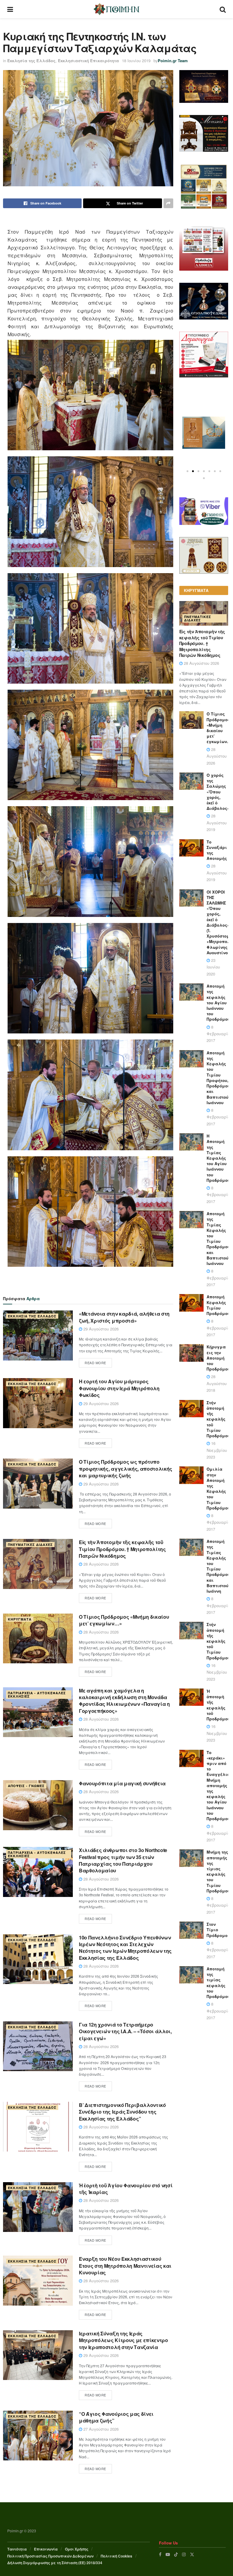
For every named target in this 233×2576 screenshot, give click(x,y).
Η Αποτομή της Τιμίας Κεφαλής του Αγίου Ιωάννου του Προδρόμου (218, 1158)
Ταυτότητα (17, 2549)
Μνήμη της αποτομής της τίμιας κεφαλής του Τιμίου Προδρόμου (218, 1871)
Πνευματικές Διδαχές (30, 1545)
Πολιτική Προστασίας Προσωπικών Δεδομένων (50, 2556)
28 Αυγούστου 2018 (217, 1383)
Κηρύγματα (20, 1619)
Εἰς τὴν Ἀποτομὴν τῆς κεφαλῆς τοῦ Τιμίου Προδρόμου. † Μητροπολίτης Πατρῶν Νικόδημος (122, 1549)
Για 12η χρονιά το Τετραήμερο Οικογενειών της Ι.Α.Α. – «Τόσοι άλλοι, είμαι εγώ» (125, 2031)
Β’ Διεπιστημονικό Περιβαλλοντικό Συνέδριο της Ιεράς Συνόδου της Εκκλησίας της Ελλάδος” (122, 2112)
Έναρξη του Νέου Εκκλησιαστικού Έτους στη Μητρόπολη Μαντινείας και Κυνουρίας (125, 2266)
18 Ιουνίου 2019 (136, 61)
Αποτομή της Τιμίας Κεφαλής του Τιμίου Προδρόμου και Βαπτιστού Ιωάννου (218, 1238)
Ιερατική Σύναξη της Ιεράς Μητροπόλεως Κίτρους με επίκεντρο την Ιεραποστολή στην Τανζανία (123, 2340)
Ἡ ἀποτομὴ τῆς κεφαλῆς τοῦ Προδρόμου (218, 1705)
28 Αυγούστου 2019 (217, 823)
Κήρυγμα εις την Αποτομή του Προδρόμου (218, 1358)
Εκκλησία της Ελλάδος (31, 61)
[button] (187, 471)
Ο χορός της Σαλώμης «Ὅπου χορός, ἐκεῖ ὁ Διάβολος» (218, 792)
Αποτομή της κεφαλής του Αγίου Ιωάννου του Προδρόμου (218, 1002)
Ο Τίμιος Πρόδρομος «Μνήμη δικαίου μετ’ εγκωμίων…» (124, 1620)
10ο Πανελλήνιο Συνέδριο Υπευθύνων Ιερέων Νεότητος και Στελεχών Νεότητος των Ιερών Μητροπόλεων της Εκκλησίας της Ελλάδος (125, 1948)
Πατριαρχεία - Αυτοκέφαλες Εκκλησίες (37, 1695)
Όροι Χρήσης (77, 2549)
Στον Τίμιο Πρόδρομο (217, 1930)
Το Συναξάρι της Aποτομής (217, 850)
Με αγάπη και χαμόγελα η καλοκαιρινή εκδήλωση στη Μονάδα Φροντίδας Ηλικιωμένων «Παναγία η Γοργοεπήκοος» (124, 1701)
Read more (95, 1363)
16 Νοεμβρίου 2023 (217, 1450)
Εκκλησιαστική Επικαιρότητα (88, 61)
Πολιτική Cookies (116, 2556)
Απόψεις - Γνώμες (26, 1786)
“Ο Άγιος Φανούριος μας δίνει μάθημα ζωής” (116, 2417)
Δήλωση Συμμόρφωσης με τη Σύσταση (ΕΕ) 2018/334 (55, 2563)
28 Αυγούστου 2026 (100, 1564)
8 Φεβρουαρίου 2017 (219, 1034)
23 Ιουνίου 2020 (213, 967)
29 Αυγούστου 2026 (100, 1329)
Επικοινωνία (46, 2549)
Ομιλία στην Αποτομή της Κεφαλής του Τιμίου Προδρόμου (218, 1488)
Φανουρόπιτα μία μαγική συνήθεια (122, 1783)
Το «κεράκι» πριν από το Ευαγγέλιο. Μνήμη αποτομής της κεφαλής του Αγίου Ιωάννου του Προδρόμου (219, 1785)
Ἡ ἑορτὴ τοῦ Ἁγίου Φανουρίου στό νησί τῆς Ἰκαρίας (126, 2189)
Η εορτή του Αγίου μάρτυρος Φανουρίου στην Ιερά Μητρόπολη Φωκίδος (119, 1388)
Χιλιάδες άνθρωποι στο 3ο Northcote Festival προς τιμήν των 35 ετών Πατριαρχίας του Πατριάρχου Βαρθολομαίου (123, 1860)
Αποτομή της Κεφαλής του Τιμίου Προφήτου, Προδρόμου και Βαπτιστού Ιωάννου (218, 1078)
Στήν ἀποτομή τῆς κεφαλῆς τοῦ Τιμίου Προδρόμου (218, 1419)
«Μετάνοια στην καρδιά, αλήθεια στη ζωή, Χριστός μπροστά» (124, 1317)
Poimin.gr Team (173, 61)
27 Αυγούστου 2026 (100, 2429)
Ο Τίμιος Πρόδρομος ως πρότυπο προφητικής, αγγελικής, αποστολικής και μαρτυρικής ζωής (126, 1469)
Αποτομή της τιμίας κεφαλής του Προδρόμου (218, 1983)
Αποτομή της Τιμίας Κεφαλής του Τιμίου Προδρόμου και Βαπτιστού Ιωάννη (218, 1566)
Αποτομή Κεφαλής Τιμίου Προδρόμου (218, 1305)
